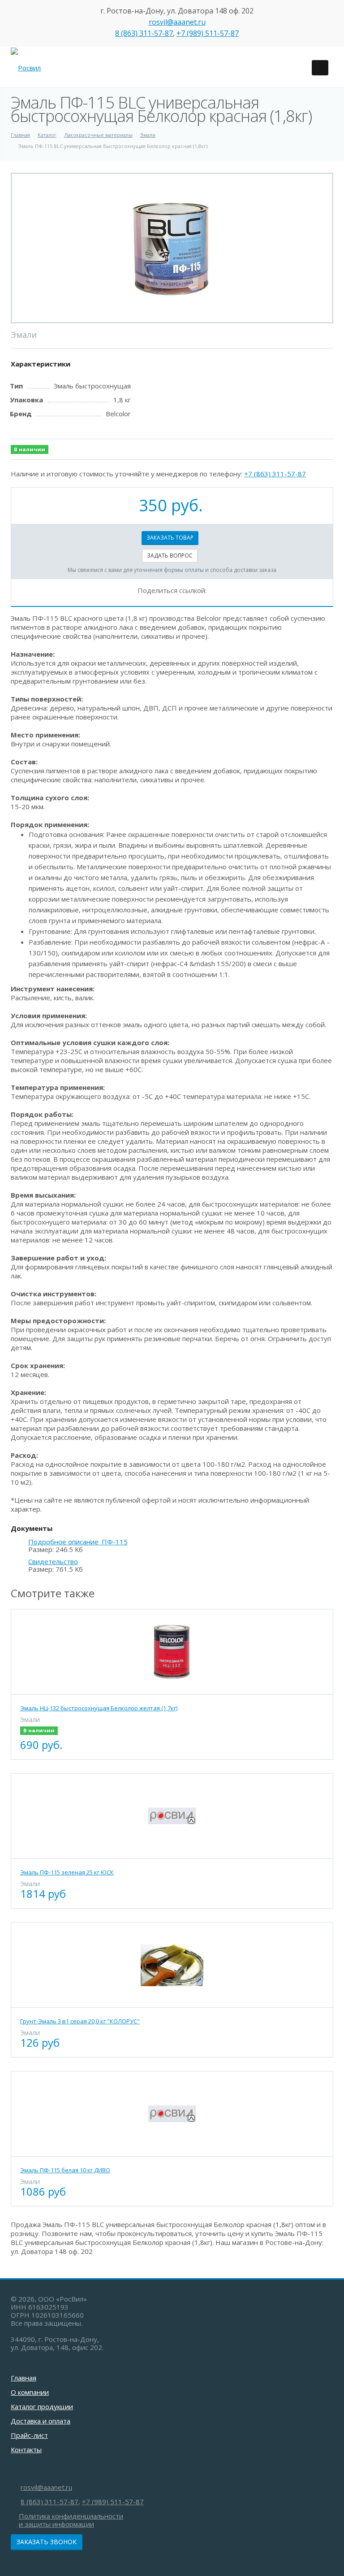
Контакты (26, 2450)
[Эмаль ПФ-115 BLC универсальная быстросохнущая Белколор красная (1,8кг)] (172, 248)
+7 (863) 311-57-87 (275, 474)
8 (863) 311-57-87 (144, 33)
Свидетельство (53, 1562)
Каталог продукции (42, 2406)
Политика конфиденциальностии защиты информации (71, 2520)
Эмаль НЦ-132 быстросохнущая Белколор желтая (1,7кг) (99, 1708)
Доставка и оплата (41, 2421)
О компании (30, 2392)
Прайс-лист (29, 2435)
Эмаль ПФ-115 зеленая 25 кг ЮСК (67, 1872)
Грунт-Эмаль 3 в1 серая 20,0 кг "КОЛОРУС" (80, 2021)
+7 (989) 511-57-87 (208, 33)
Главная (24, 2378)
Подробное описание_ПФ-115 (78, 1542)
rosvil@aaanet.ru (177, 22)
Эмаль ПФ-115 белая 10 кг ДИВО (65, 2170)
